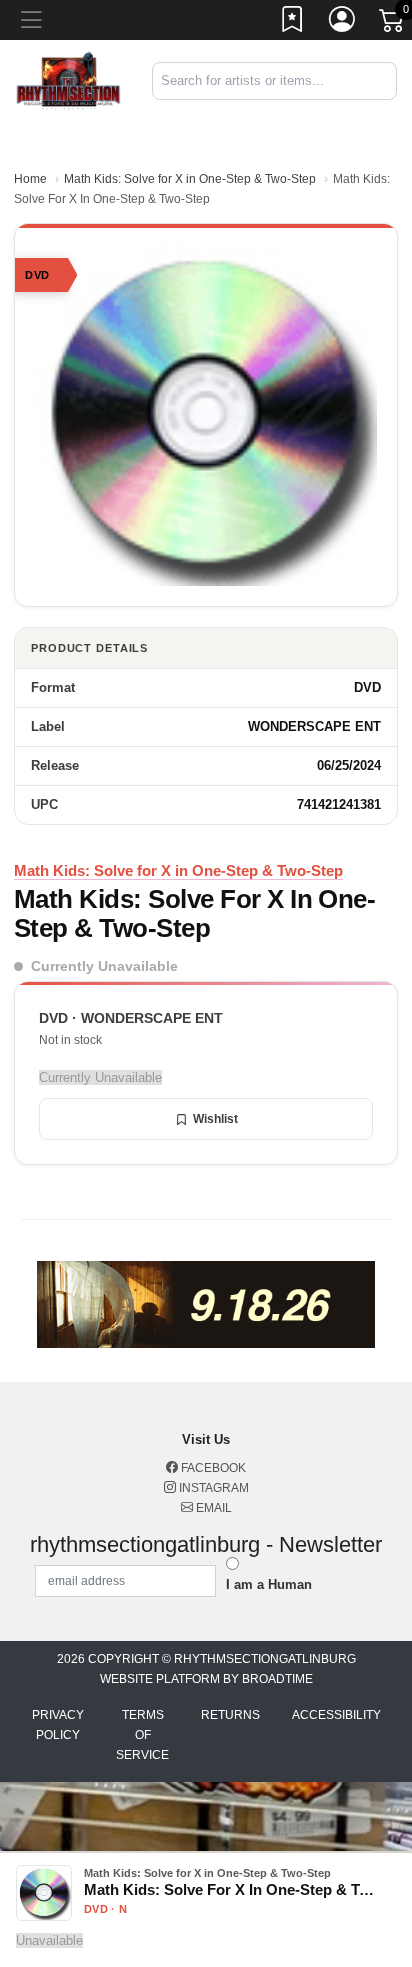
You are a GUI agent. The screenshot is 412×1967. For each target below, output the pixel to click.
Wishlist (215, 1119)
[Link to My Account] (343, 23)
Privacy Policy (58, 1725)
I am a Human (269, 1584)
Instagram (212, 1488)
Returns (230, 1715)
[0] (393, 24)
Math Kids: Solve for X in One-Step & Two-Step (190, 179)
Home (30, 179)
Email (212, 1508)
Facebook (212, 1468)
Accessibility (336, 1715)
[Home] (68, 79)
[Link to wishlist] (293, 23)
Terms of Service (142, 1735)
